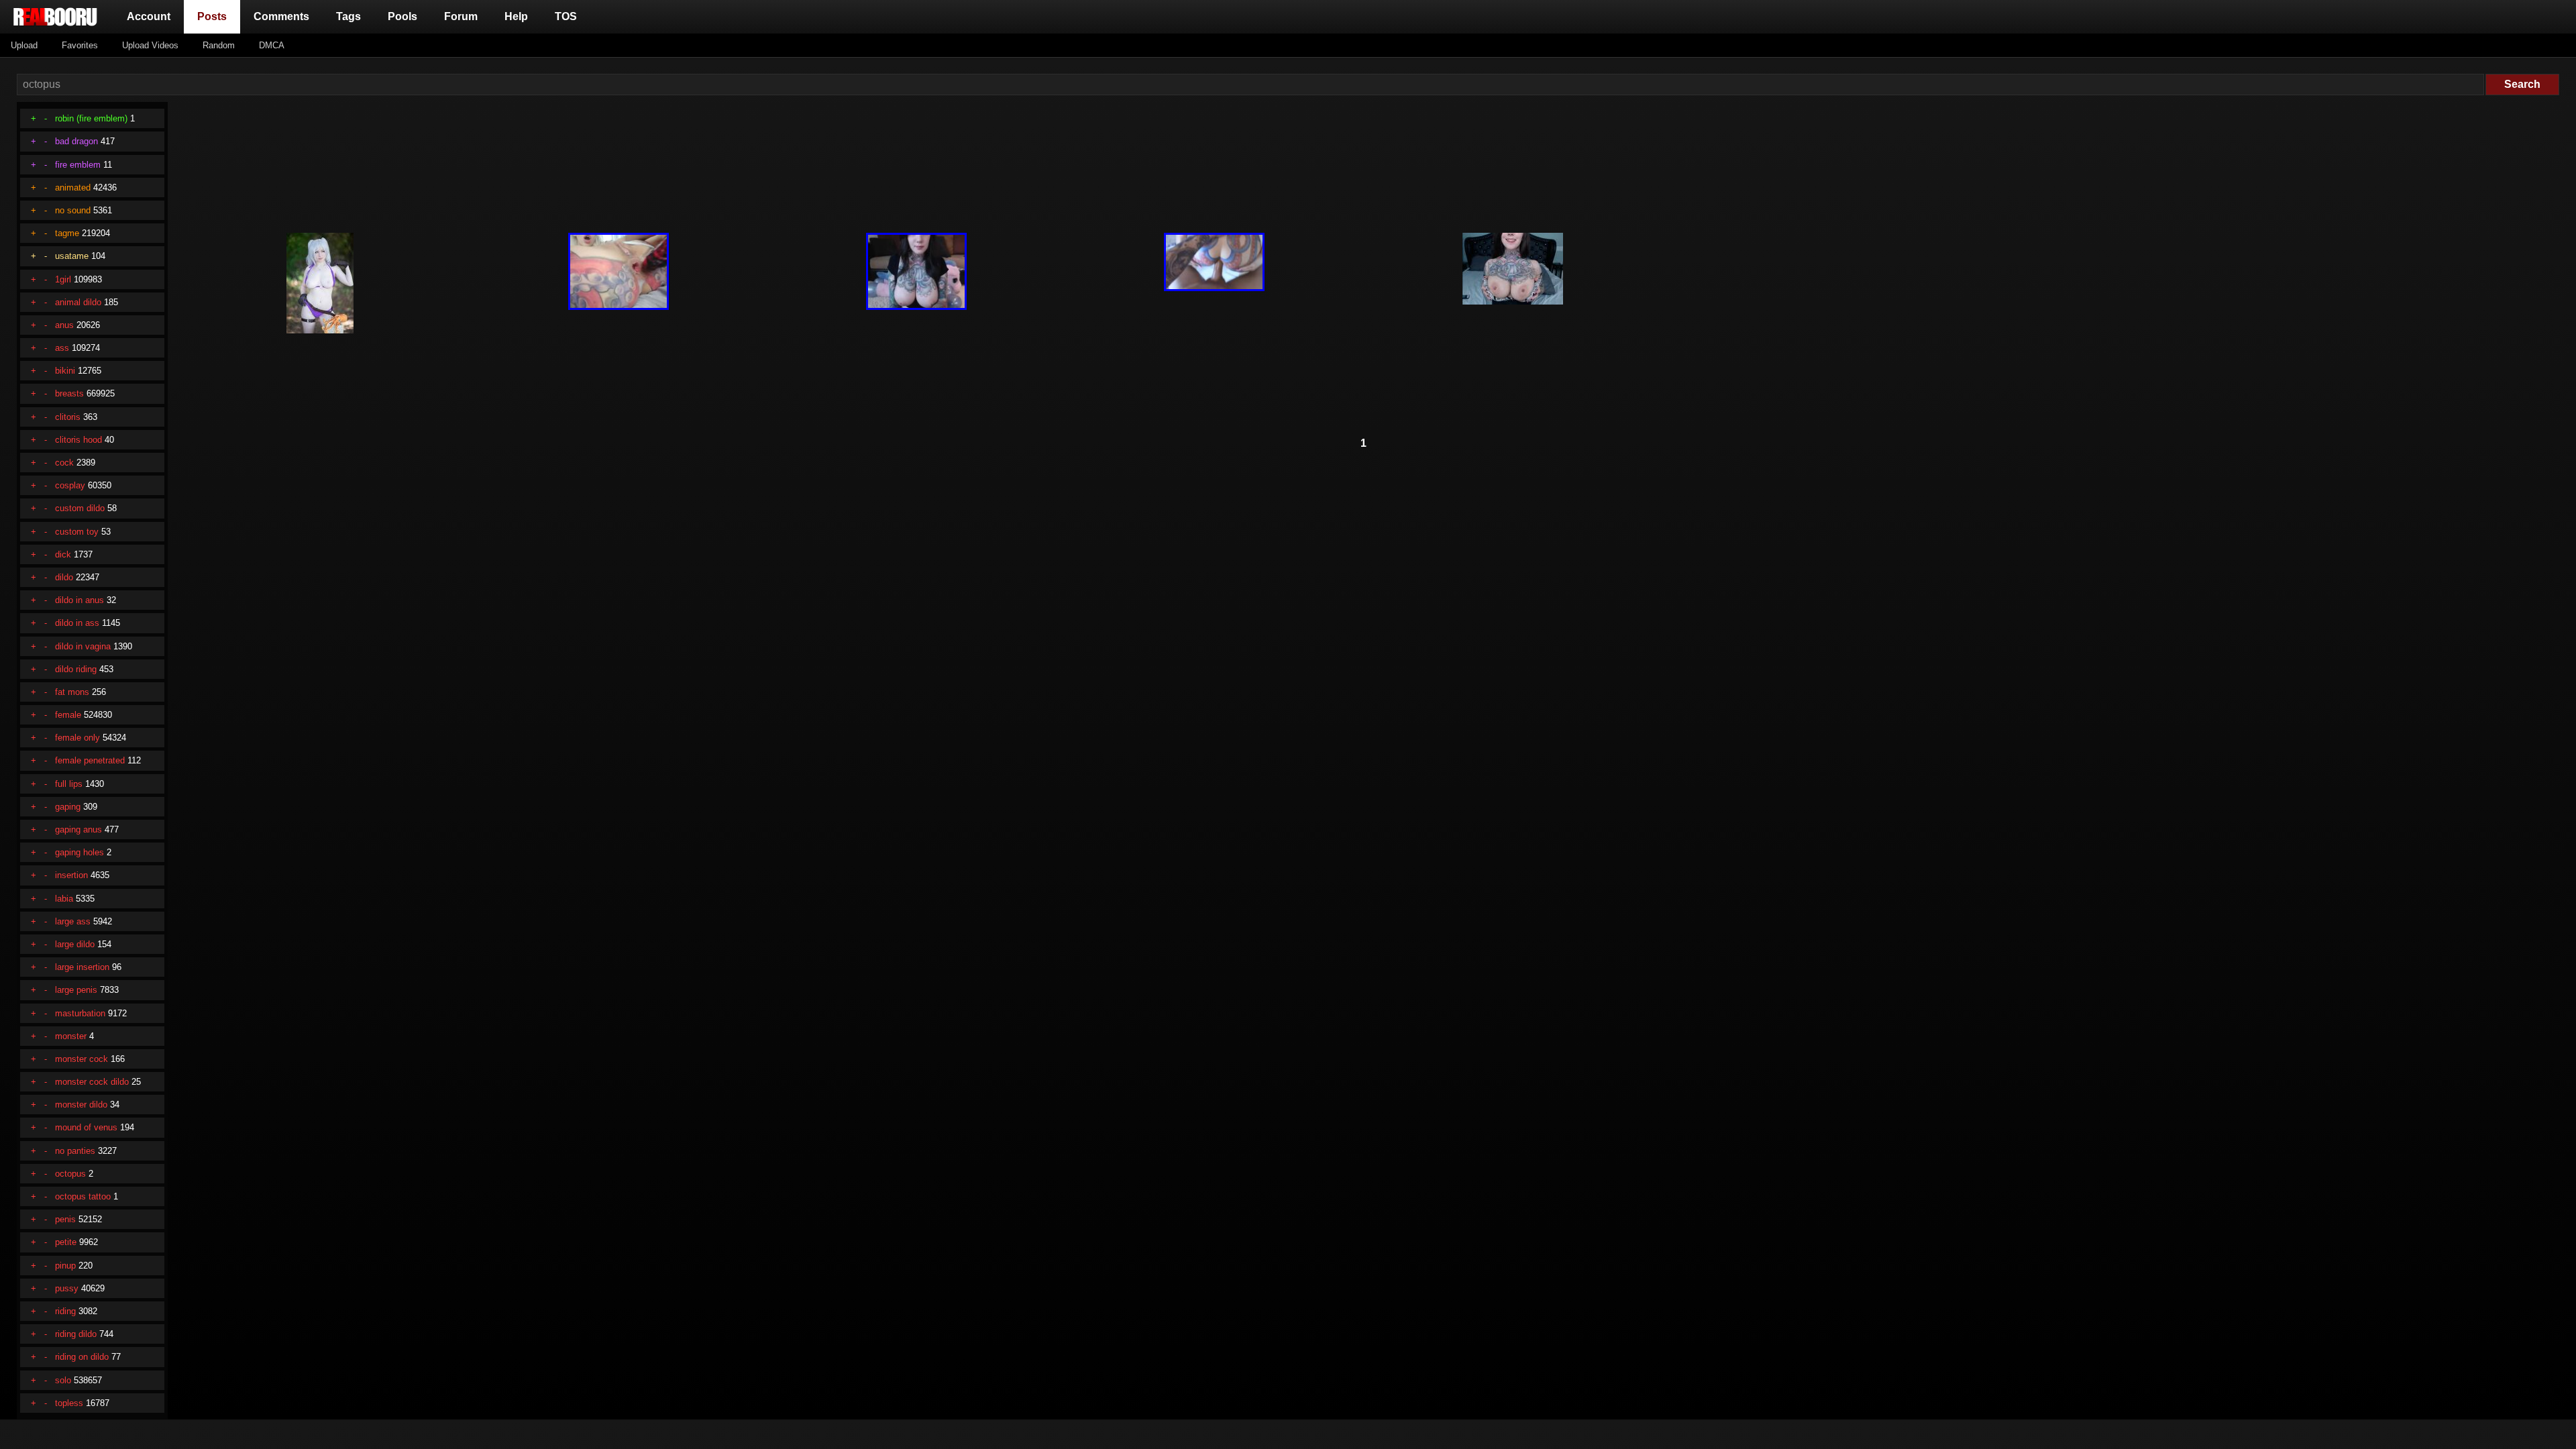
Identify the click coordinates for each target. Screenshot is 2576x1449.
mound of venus (86, 1127)
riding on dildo (82, 1357)
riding (65, 1311)
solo (63, 1380)
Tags (348, 16)
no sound (73, 210)
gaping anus (78, 829)
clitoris (68, 417)
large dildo (75, 944)
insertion (71, 875)
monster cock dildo (92, 1082)
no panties (75, 1151)
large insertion (82, 967)
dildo (64, 577)
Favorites (80, 45)
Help (516, 16)
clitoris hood (78, 440)
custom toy (77, 532)
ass (62, 348)
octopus (70, 1174)
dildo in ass (77, 623)
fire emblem (78, 165)
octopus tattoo (83, 1196)
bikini (65, 371)
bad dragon (76, 141)
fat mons (72, 692)
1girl (63, 279)
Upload (24, 45)
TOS (566, 16)
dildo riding (76, 669)
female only (77, 738)
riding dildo (76, 1334)
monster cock (82, 1059)
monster (71, 1036)
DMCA (272, 45)
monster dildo (81, 1105)
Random (219, 45)
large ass (73, 921)
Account (149, 16)
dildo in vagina (83, 646)
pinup (65, 1266)
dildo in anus (79, 600)
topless (69, 1403)
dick (63, 554)
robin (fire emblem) (91, 118)
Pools (402, 16)
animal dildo (78, 302)
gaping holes (79, 852)
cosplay (70, 485)
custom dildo (80, 508)
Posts (215, 16)
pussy (67, 1288)
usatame (72, 256)
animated (73, 187)
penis (65, 1219)
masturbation (80, 1013)
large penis (76, 990)
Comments (281, 16)
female (68, 715)
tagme (67, 233)
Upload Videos (150, 45)
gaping (68, 807)
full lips (69, 784)
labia (64, 899)
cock (64, 463)
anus (64, 325)
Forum (461, 16)
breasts (69, 393)
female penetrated (90, 760)
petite (66, 1242)
